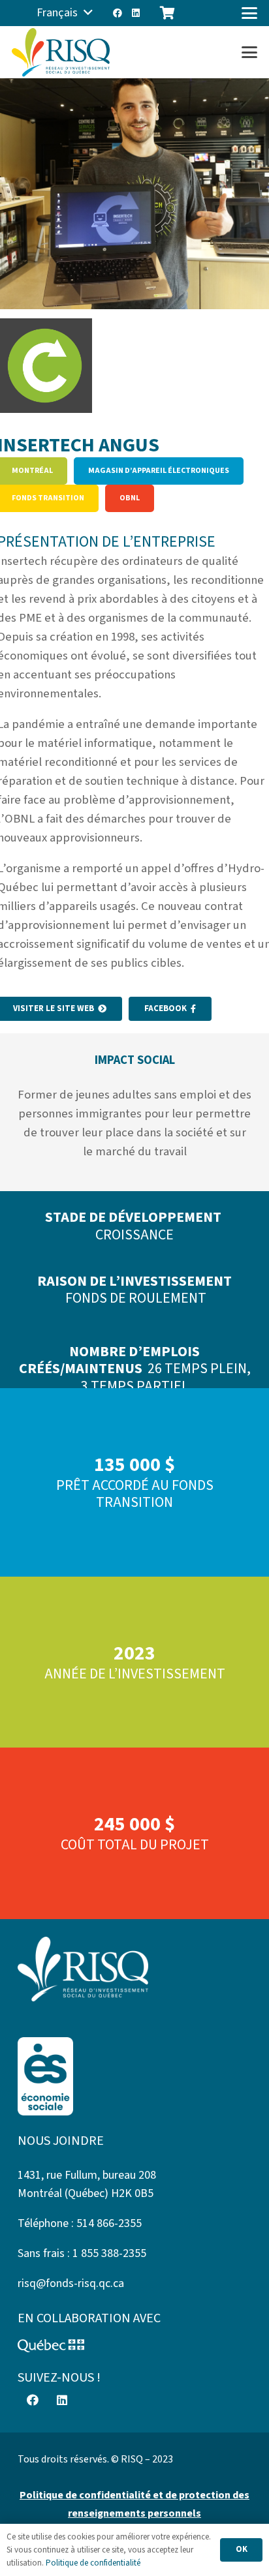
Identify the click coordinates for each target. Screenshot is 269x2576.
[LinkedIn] (136, 13)
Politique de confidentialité (93, 2563)
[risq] (61, 53)
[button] (64, 13)
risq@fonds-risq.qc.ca (71, 2283)
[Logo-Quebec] (134, 2346)
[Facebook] (118, 13)
